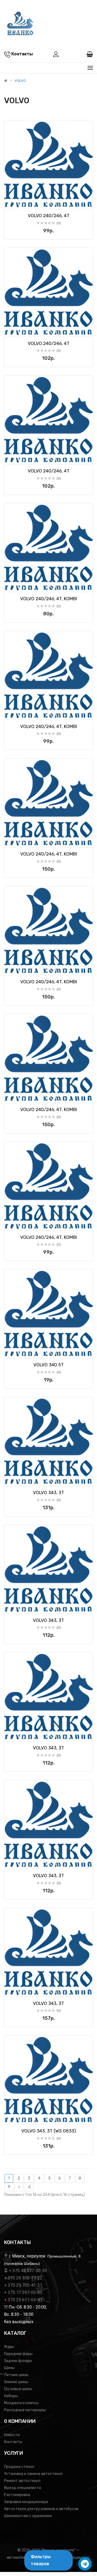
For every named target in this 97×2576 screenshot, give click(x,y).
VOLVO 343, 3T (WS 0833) (49, 2131)
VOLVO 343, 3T (48, 1492)
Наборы (11, 2396)
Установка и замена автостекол (33, 2474)
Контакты (13, 2442)
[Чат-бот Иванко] (85, 2564)
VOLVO (20, 81)
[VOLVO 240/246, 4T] (48, 165)
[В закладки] (10, 203)
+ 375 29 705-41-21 (23, 2285)
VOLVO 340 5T (49, 1365)
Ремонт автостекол (22, 2481)
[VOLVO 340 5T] (48, 1314)
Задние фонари (18, 2361)
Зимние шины (16, 2382)
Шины (9, 2368)
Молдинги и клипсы (21, 2403)
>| (29, 2187)
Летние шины (16, 2375)
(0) (59, 223)
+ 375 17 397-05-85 (23, 2292)
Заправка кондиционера (26, 2502)
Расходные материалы (25, 2410)
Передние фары (18, 2354)
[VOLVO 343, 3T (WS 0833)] (48, 2080)
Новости (12, 2435)
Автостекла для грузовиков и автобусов (41, 2509)
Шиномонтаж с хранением (28, 2516)
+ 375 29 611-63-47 (23, 2300)
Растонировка (17, 2495)
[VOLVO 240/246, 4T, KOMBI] (48, 548)
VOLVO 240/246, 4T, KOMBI (49, 599)
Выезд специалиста (22, 2488)
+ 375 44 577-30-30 (28, 2271)
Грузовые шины (18, 2389)
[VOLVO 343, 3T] (48, 1441)
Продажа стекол (19, 2467)
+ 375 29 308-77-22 (23, 2278)
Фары (9, 2347)
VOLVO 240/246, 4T (49, 216)
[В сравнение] (87, 203)
